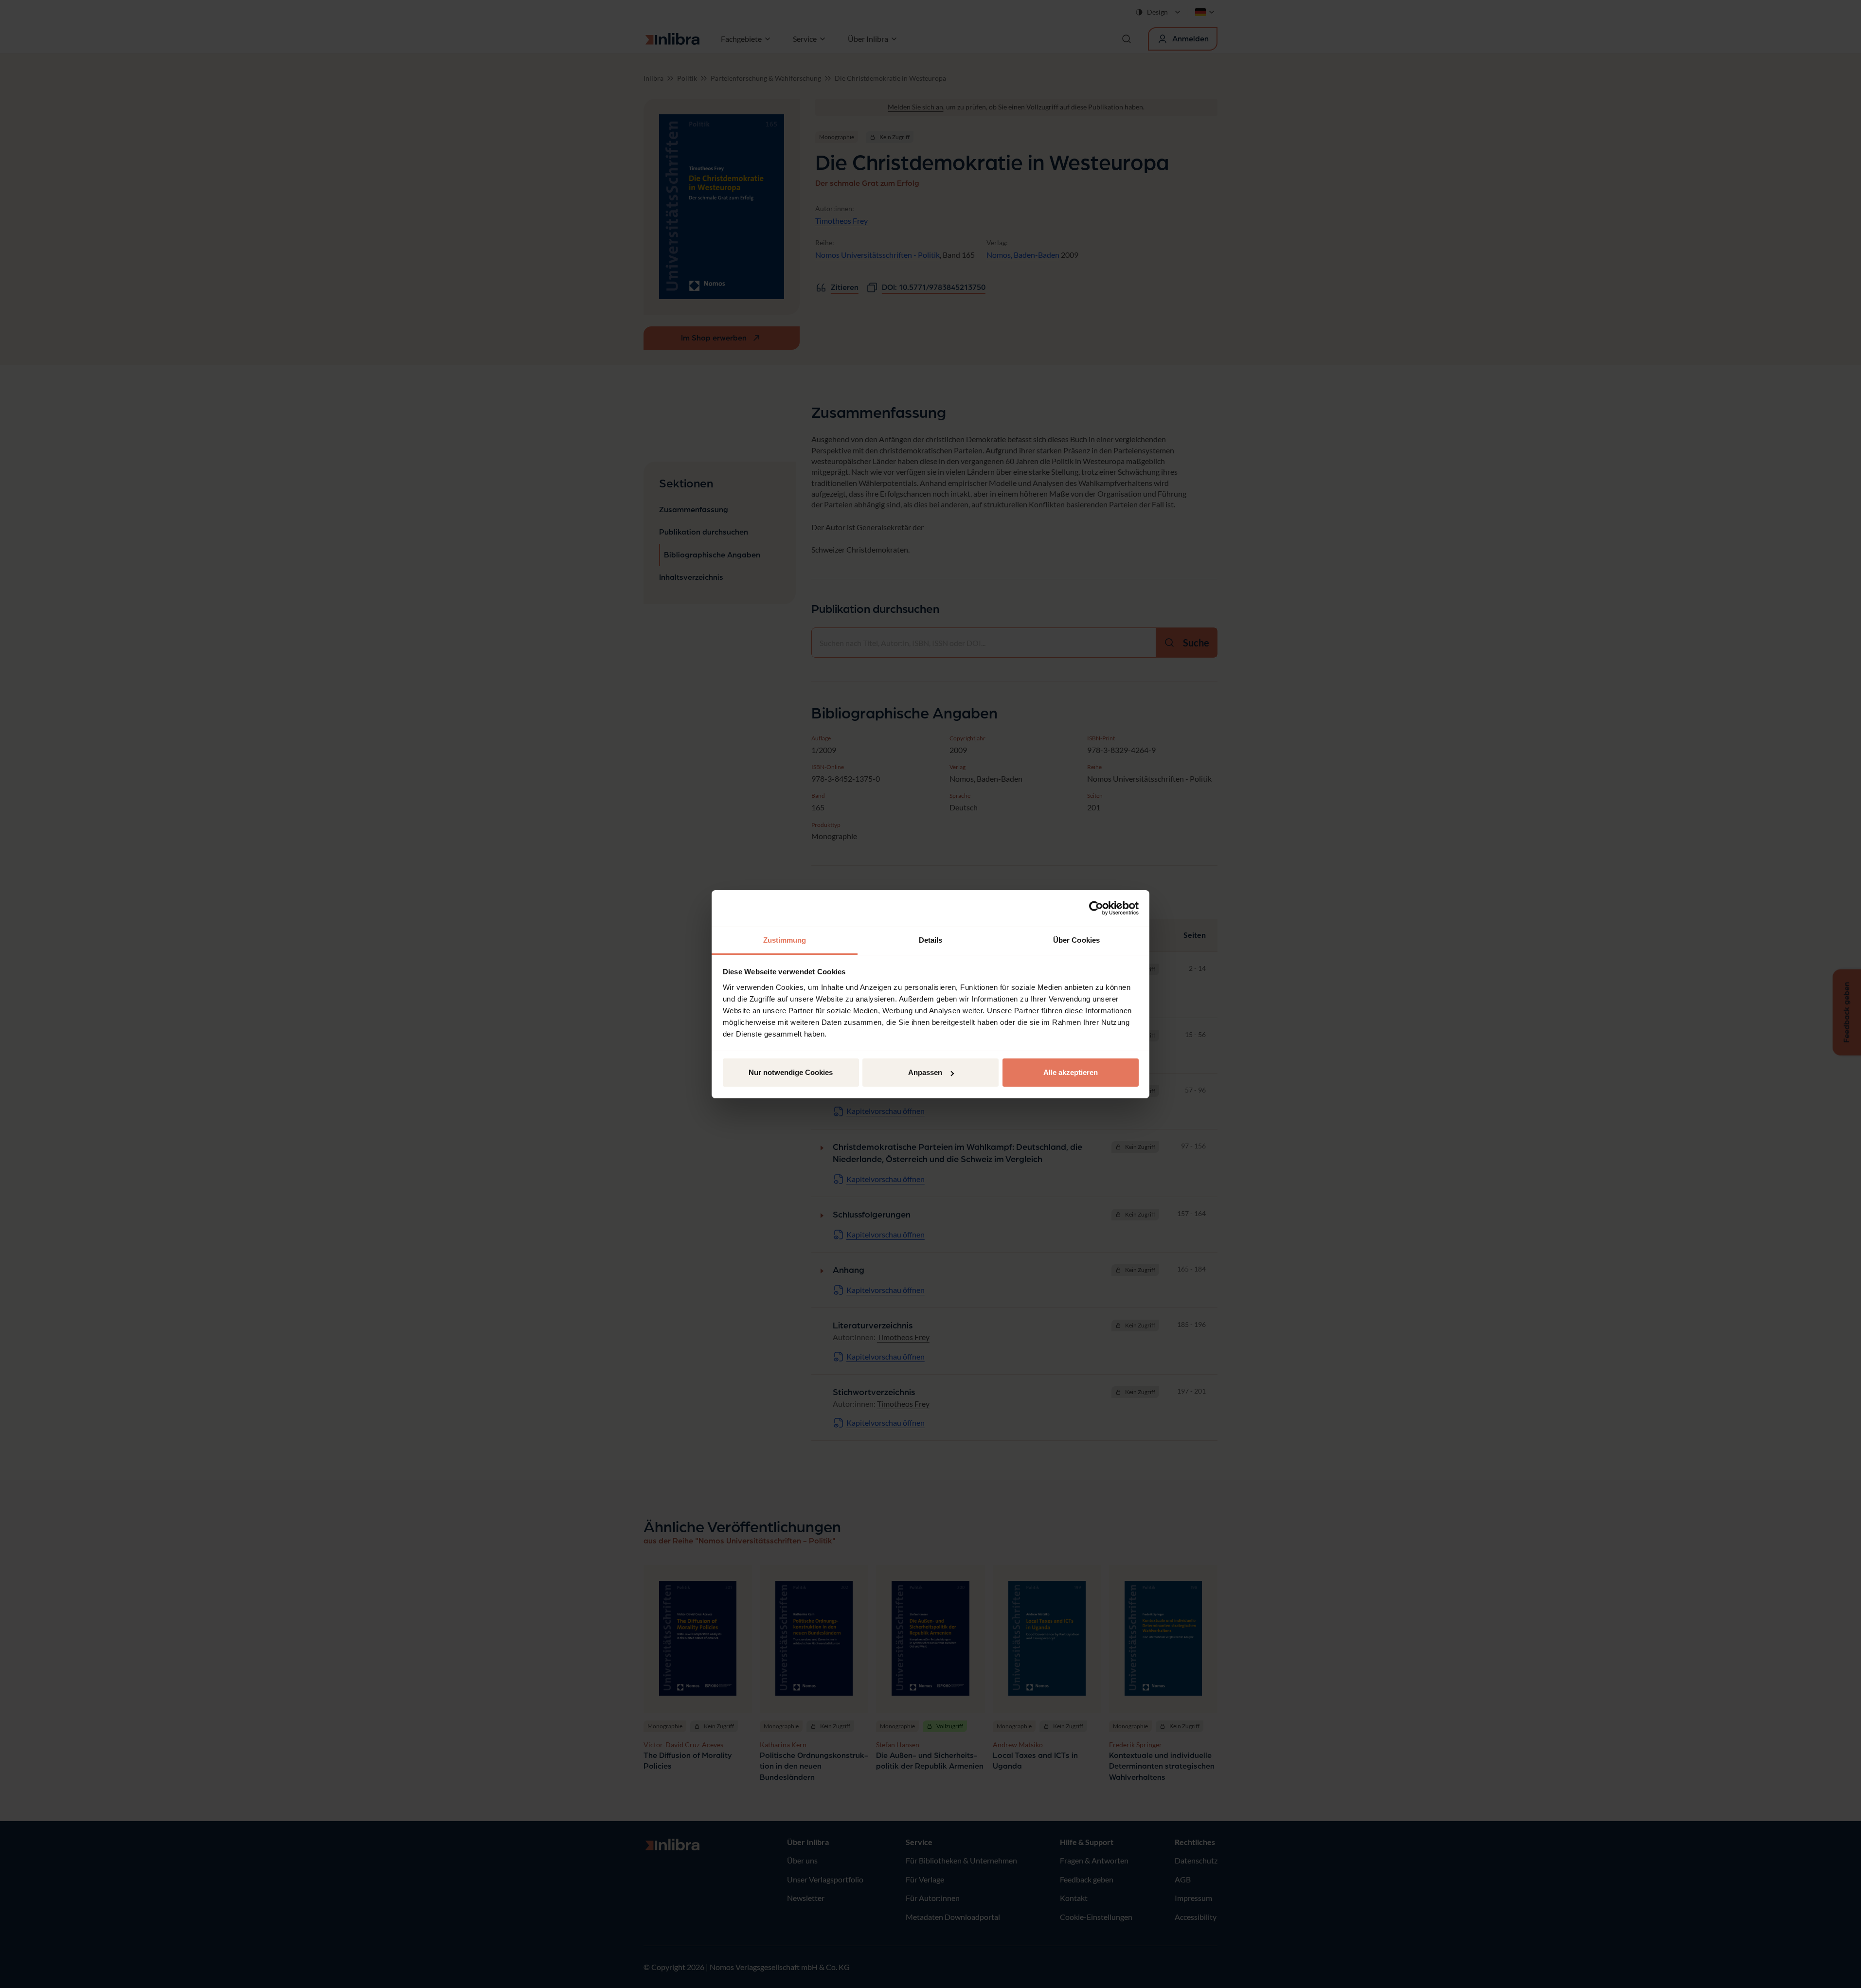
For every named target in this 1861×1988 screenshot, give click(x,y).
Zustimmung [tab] (785, 940)
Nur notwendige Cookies (791, 1072)
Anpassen (925, 1072)
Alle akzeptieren (1071, 1072)
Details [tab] (931, 940)
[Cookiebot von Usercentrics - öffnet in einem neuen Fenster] (1096, 908)
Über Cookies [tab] (1076, 940)
